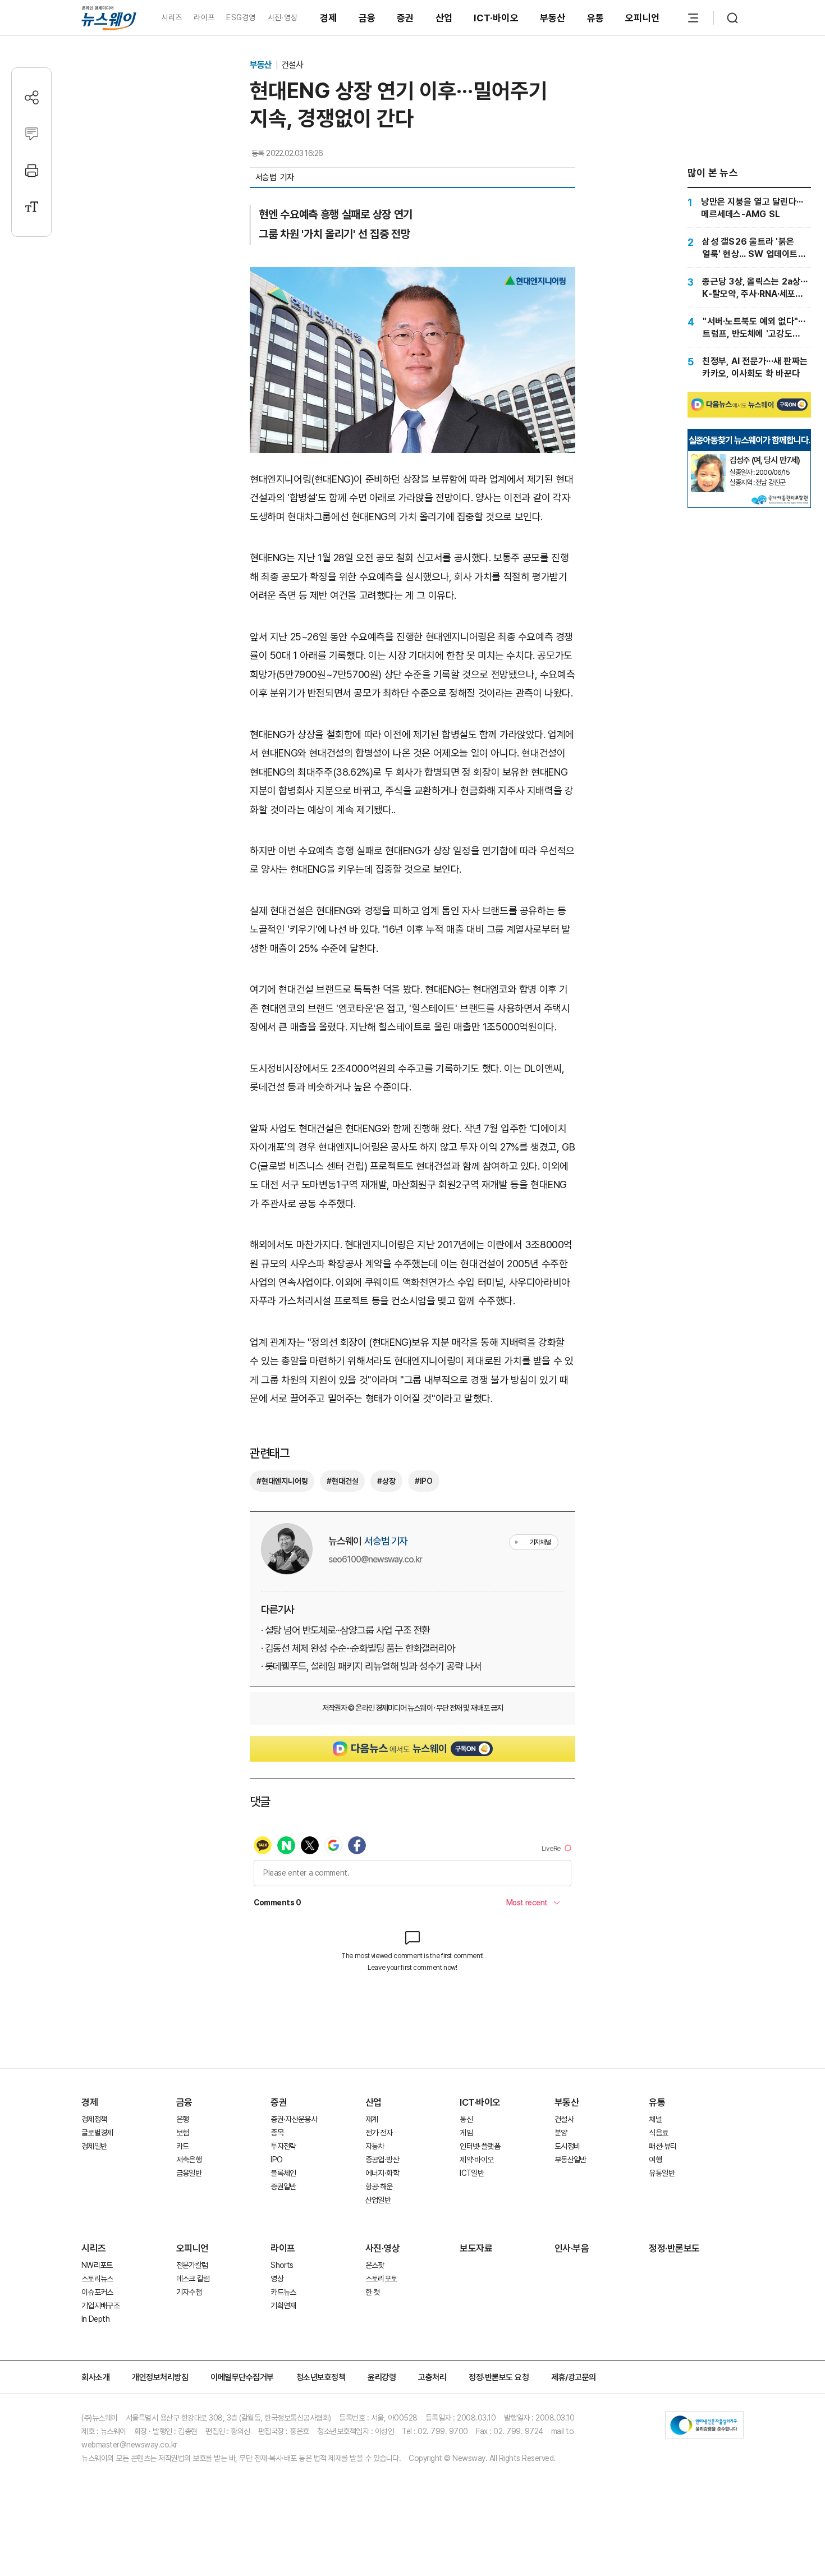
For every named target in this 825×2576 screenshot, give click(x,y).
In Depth (95, 2319)
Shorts (282, 2265)
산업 (444, 18)
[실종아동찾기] (708, 459)
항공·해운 (379, 2187)
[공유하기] (32, 97)
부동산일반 (570, 2160)
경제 (329, 18)
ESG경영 (241, 17)
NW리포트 (97, 2265)
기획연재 (283, 2305)
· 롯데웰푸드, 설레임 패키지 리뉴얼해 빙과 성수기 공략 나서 (371, 1666)
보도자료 (476, 2248)
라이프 (204, 17)
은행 (183, 2119)
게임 (466, 2133)
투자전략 (283, 2146)
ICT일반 (472, 2173)
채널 (655, 2119)
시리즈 (171, 17)
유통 (596, 18)
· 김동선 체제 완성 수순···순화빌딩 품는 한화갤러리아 (358, 1648)
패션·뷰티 (663, 2146)
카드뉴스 (283, 2292)
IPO (276, 2160)
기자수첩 (189, 2292)
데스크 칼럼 (193, 2279)
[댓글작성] (32, 134)
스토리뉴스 (97, 2279)
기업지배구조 (100, 2305)
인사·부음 (572, 2248)
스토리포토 (381, 2279)
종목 (277, 2133)
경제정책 (94, 2119)
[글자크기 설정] (32, 207)
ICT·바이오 (496, 18)
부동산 (553, 18)
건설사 (292, 65)
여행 (655, 2160)
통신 (466, 2119)
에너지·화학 (382, 2173)
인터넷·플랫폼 (480, 2146)
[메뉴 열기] (693, 18)
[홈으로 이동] (109, 18)
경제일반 (94, 2146)
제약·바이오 (476, 2160)
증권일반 (283, 2187)
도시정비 (567, 2146)
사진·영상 (283, 17)
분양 (561, 2133)
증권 (405, 18)
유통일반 (661, 2173)
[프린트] (32, 170)
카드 (183, 2146)
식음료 (658, 2133)
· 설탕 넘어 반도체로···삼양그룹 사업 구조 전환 (345, 1630)
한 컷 (373, 2292)
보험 (183, 2133)
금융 (367, 18)
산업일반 (378, 2200)
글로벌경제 (97, 2133)
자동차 (375, 2146)
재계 (372, 2119)
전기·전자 (379, 2133)
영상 (277, 2279)
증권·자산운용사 (294, 2119)
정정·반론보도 (674, 2248)
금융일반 (189, 2173)
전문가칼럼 (192, 2265)
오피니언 (642, 18)
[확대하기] (412, 276)
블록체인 (283, 2173)
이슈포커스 (97, 2292)
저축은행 (189, 2160)
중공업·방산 (382, 2160)
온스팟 (375, 2265)
